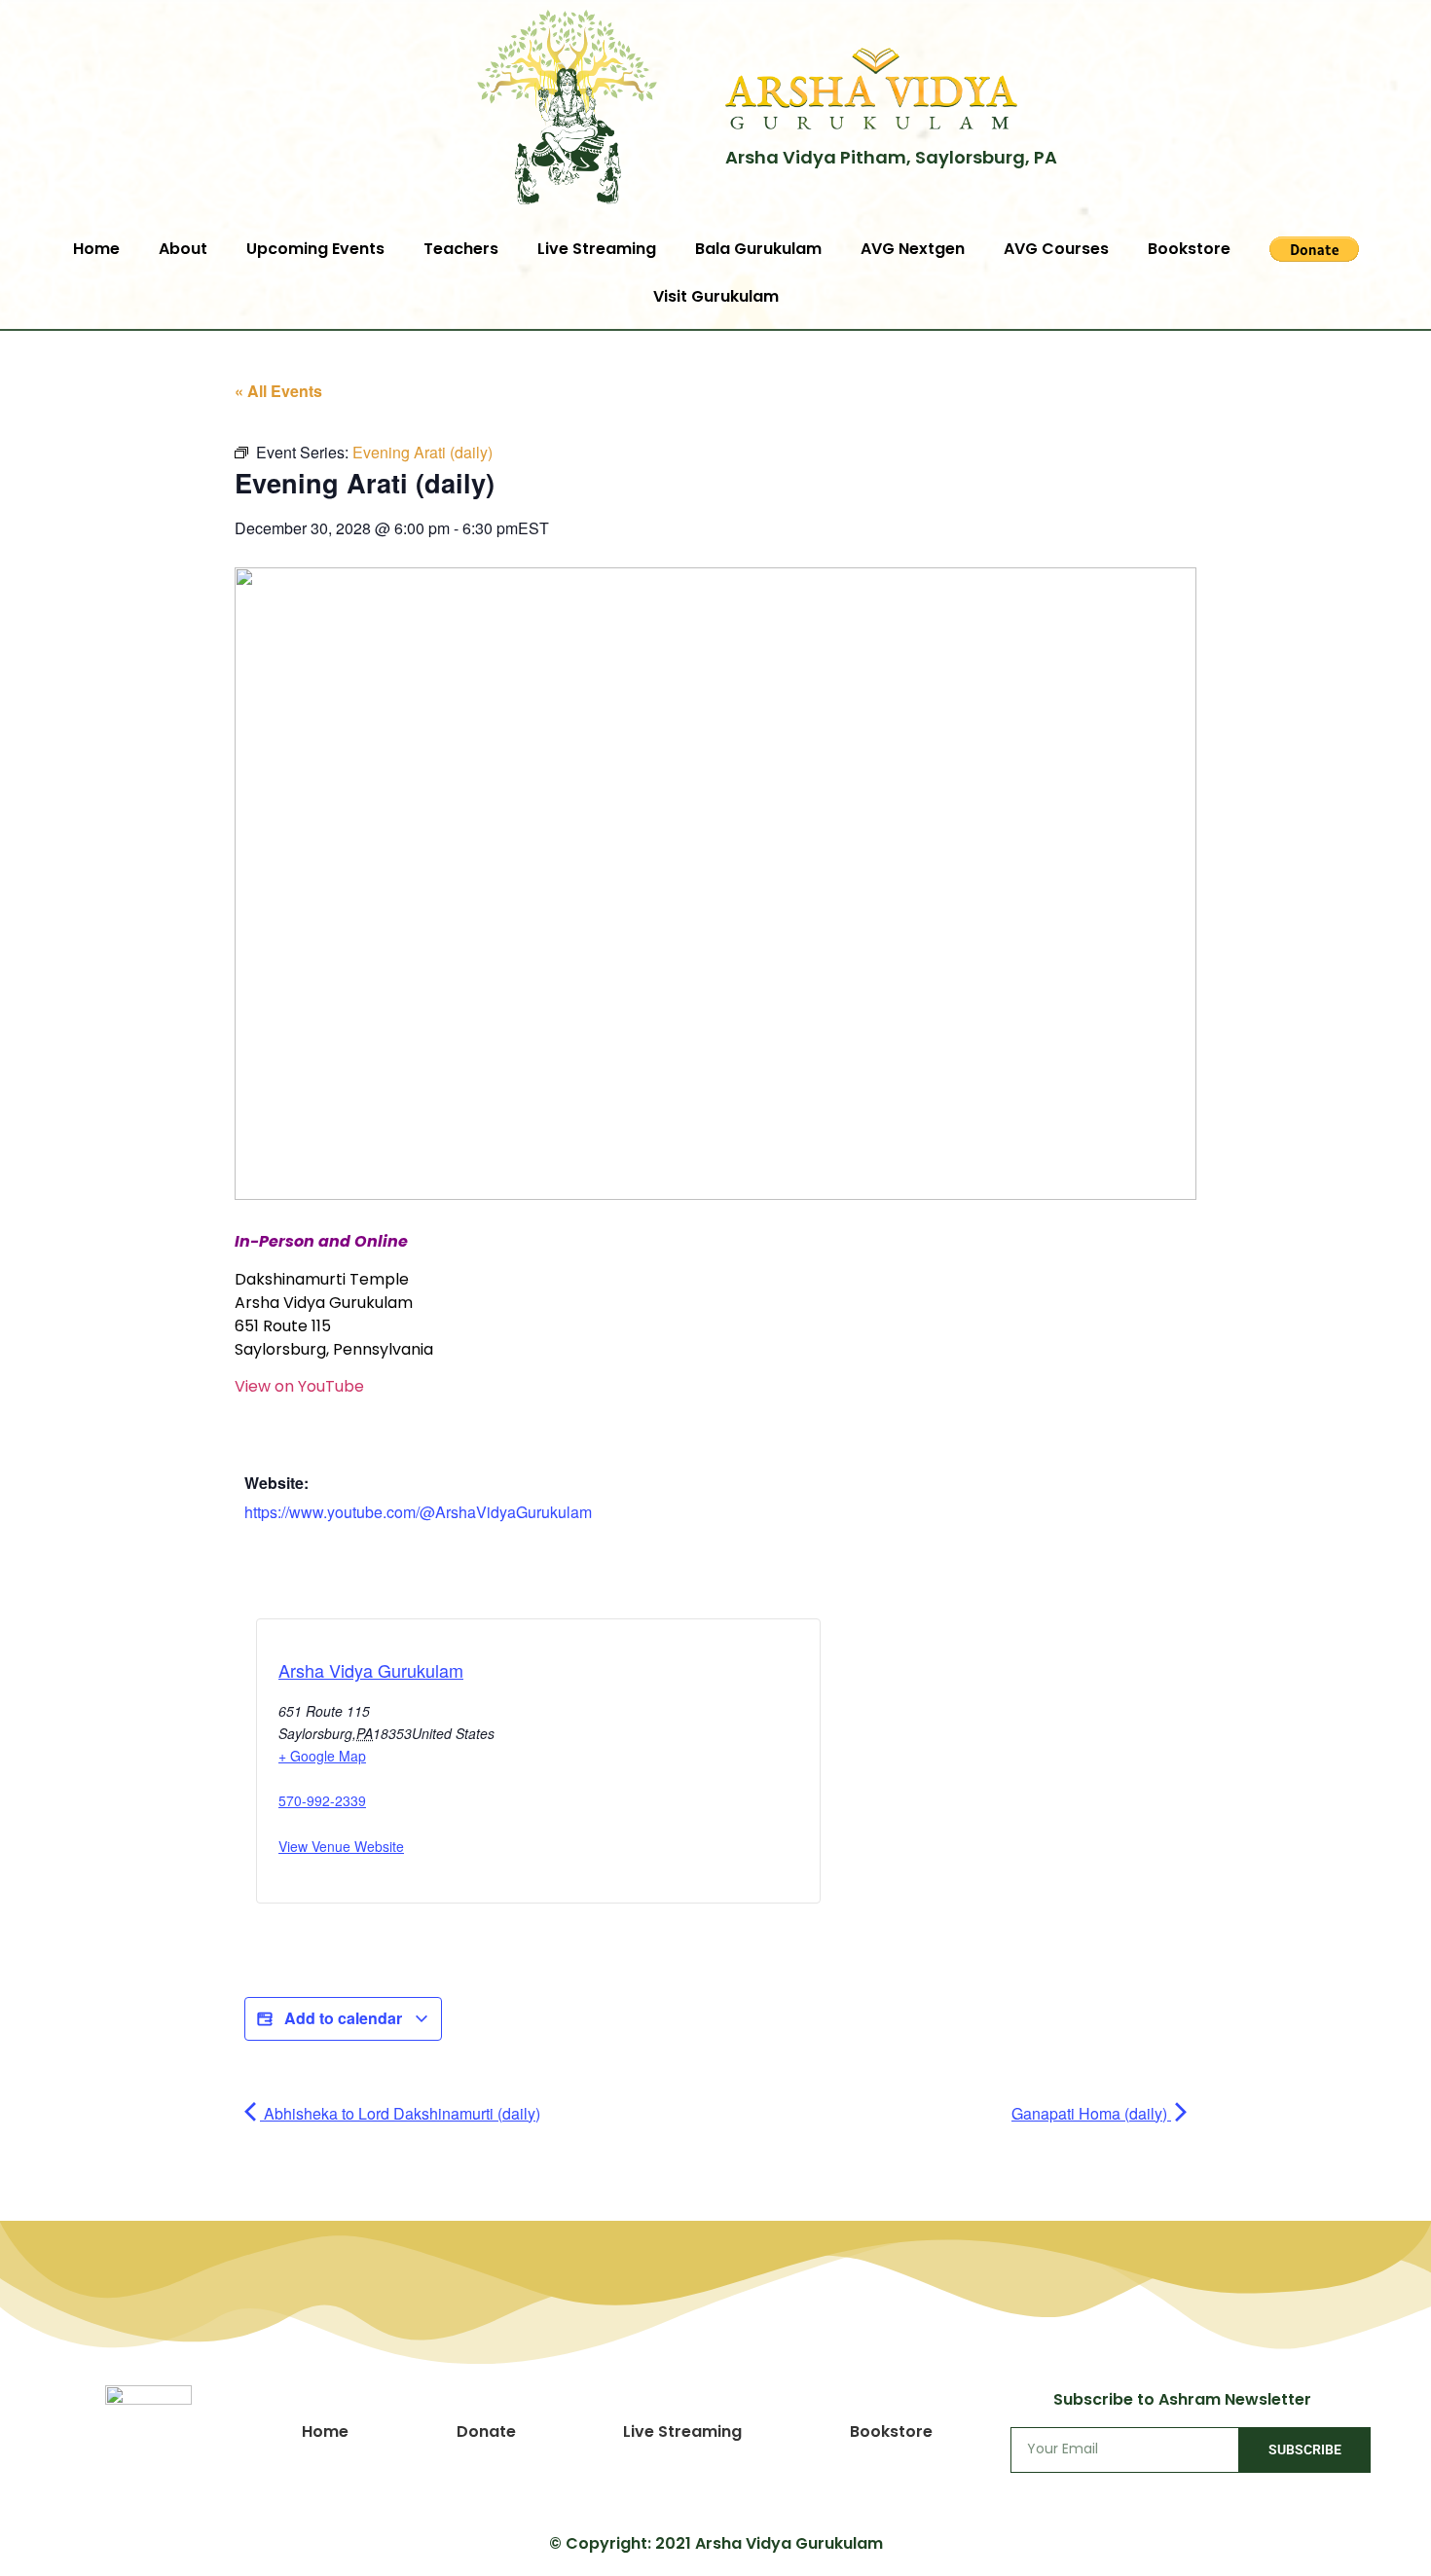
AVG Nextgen (913, 249)
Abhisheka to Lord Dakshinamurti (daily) (400, 2113)
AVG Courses (1056, 249)
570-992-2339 (322, 1800)
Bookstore (1189, 249)
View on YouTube (299, 1386)
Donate (486, 2431)
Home (96, 249)
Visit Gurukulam (716, 296)
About (183, 249)
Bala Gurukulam (758, 249)
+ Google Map (322, 1756)
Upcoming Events (315, 249)
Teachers (461, 249)
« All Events (278, 391)
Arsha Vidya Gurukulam (371, 1670)
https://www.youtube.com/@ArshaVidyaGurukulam (418, 1512)
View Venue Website (341, 1846)
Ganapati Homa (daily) (1091, 2113)
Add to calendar (343, 2018)
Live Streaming (597, 249)
